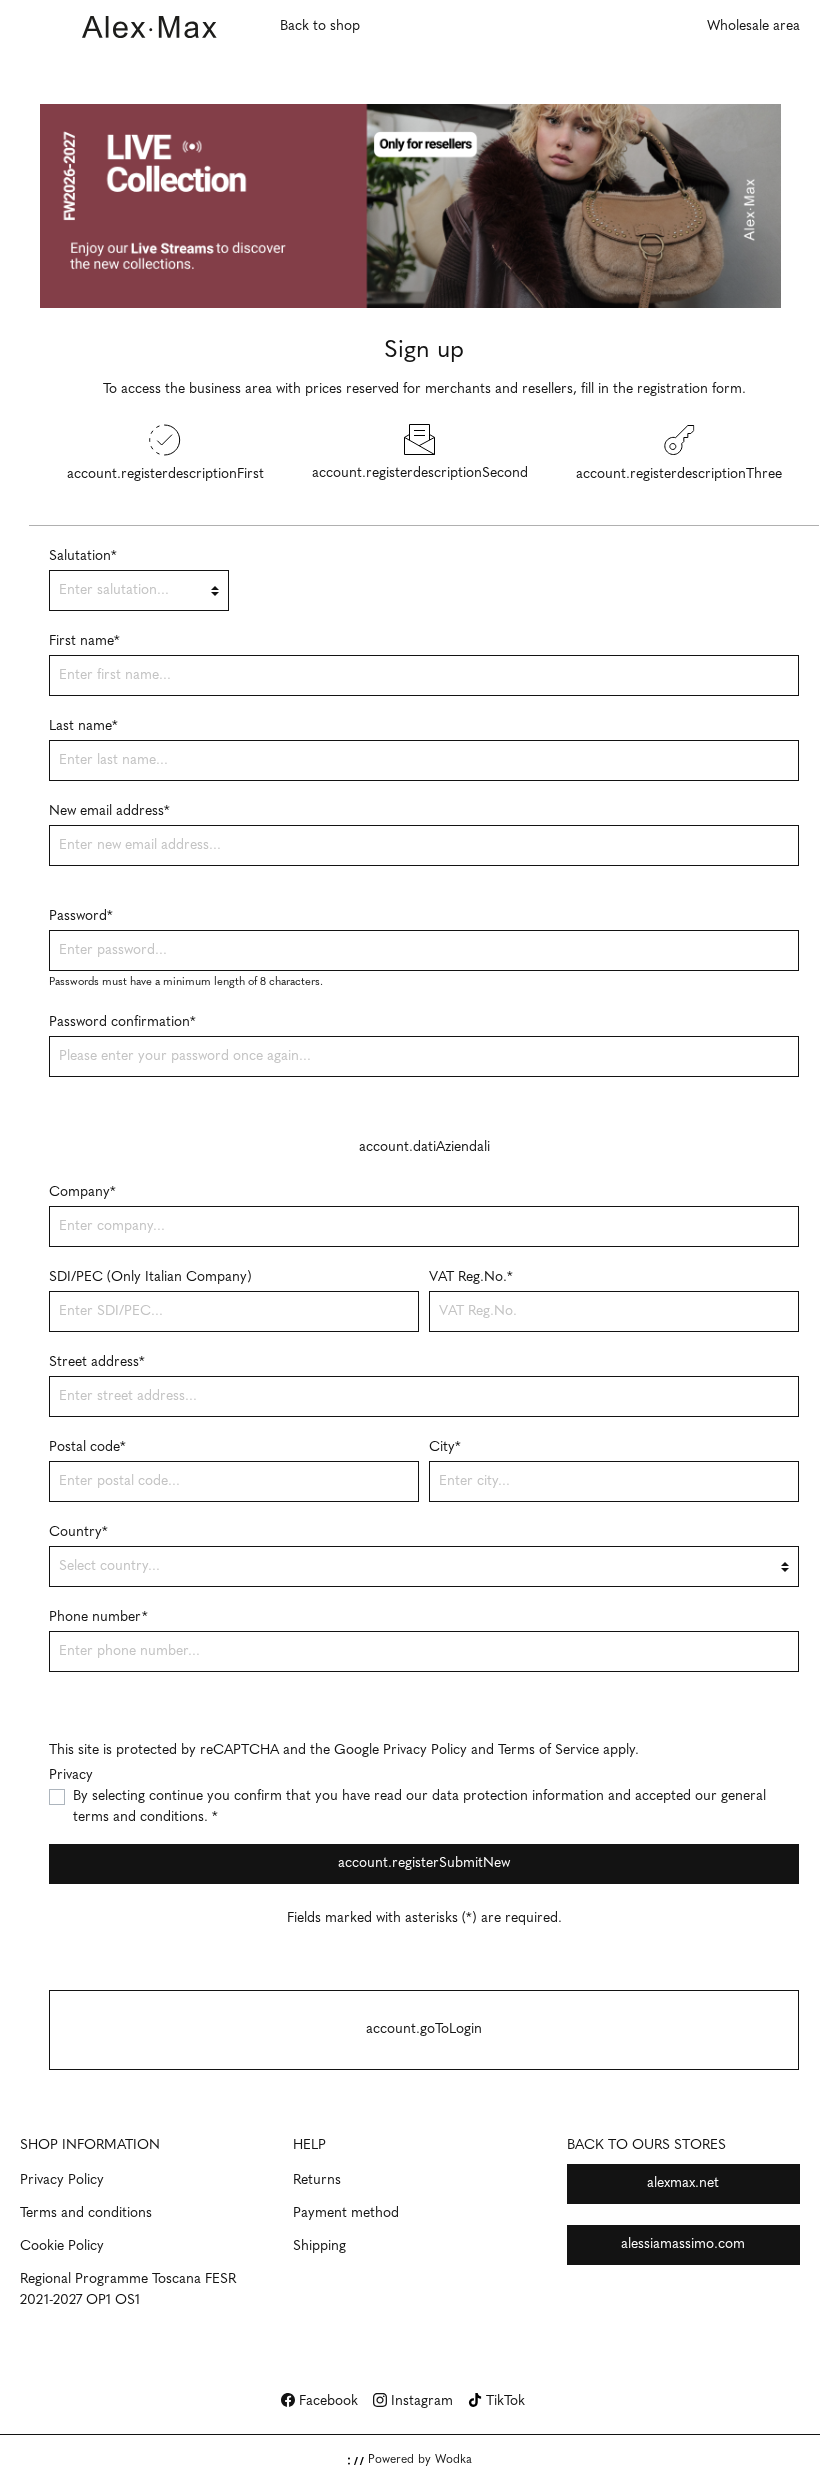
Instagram (420, 2401)
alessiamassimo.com (683, 2244)
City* (445, 1447)
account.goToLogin (424, 2029)
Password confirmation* (122, 1022)
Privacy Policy (425, 1750)
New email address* (109, 811)
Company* (82, 1192)
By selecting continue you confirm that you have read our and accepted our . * (419, 1807)
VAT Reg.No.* (471, 1277)
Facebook (326, 2401)
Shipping (319, 2246)
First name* (84, 641)
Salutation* (83, 556)
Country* (78, 1532)
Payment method (346, 2213)
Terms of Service (548, 1750)
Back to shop (320, 26)
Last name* (83, 726)
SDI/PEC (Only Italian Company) (150, 1277)
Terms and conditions (86, 2213)
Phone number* (98, 1617)
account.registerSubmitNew (424, 1863)
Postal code (87, 1447)
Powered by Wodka (418, 2460)
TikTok (503, 2401)
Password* (81, 916)
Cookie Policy (62, 2246)
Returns (317, 2180)
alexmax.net (683, 2183)
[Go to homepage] (149, 26)
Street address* (97, 1362)
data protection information (518, 1796)
